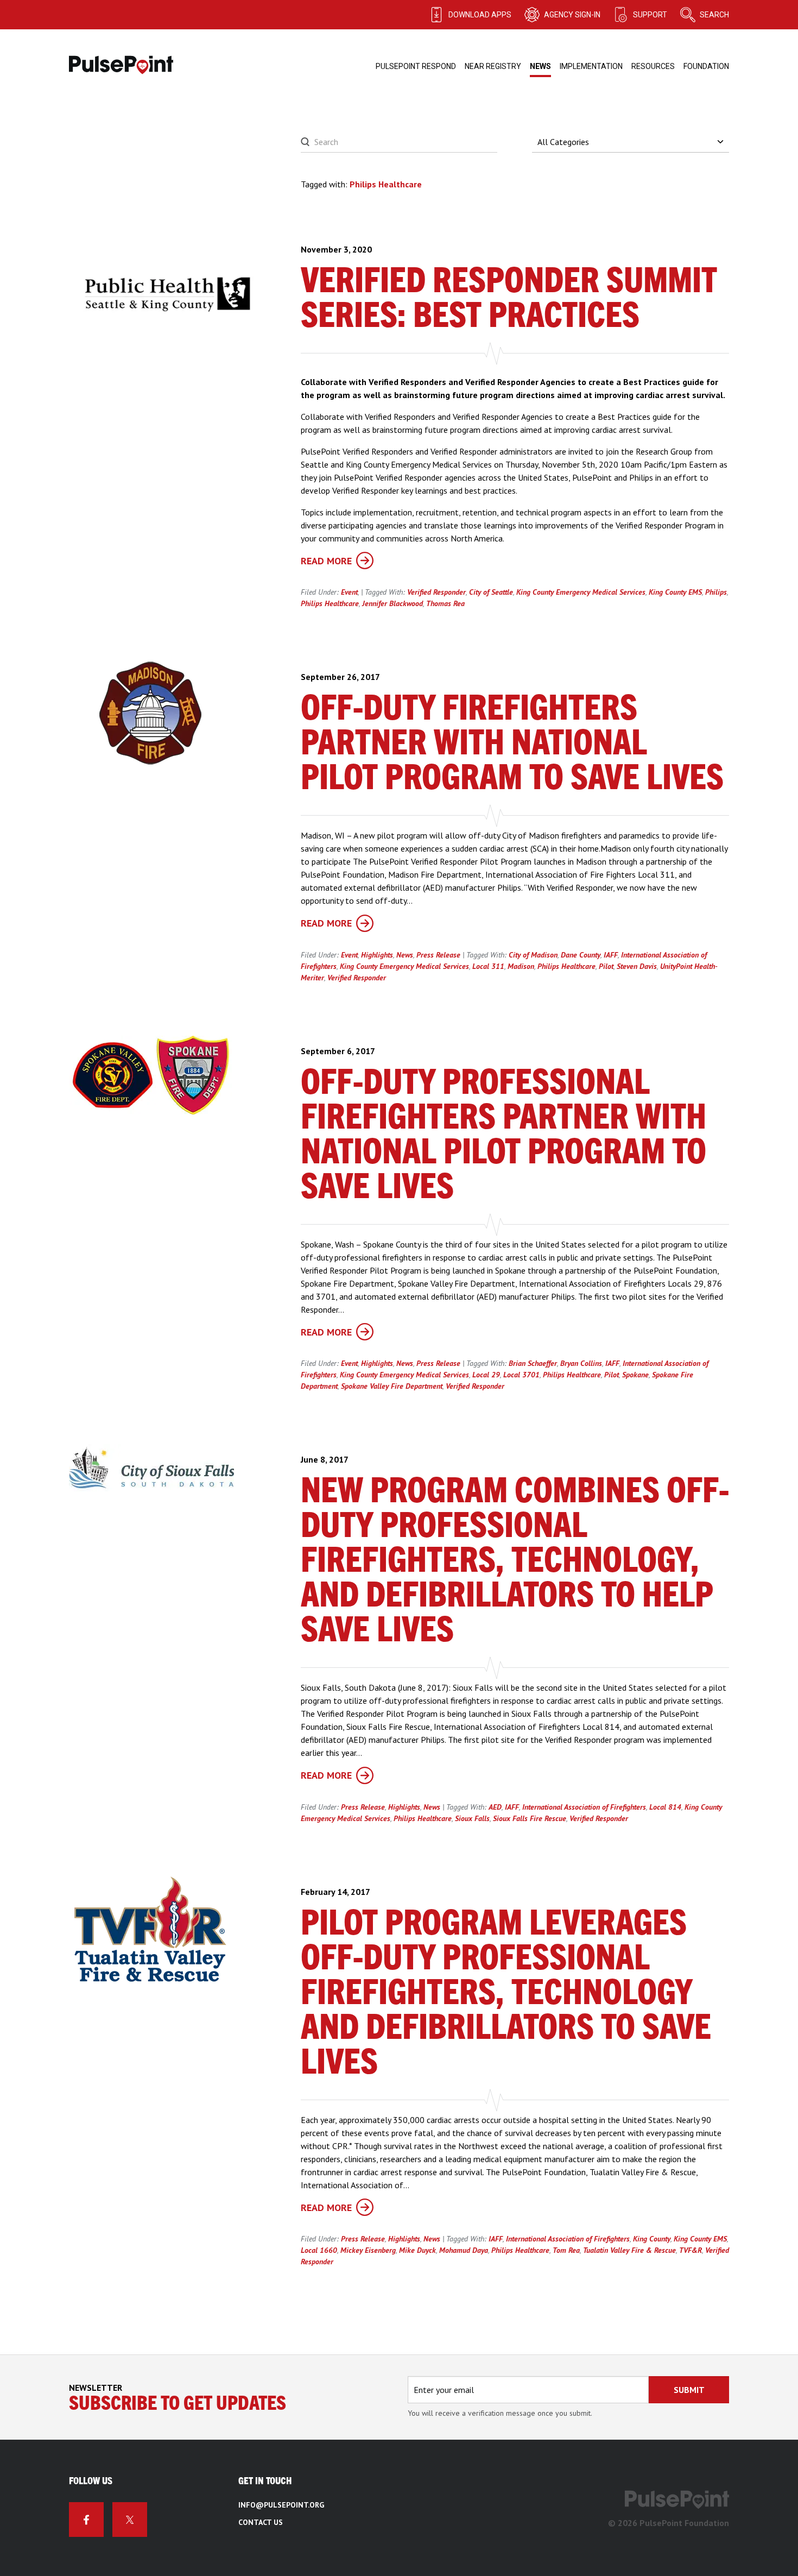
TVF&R (691, 2250)
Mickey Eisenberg (368, 2250)
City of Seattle (491, 592)
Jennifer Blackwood (392, 603)
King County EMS (675, 592)
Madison (521, 966)
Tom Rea (566, 2250)
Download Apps (480, 15)
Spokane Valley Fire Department (392, 1386)
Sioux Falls (472, 1818)
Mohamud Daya (464, 2250)
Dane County (581, 955)
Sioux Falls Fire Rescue (530, 1818)
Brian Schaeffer (533, 1363)
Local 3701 (521, 1375)
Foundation (706, 66)
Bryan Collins (581, 1363)
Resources (653, 66)
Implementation (591, 66)
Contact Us (261, 2522)
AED (495, 1807)
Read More (326, 561)
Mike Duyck (417, 2250)
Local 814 (665, 1807)
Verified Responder (436, 592)
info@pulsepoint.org (281, 2505)
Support (650, 15)
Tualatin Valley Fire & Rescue (629, 2250)
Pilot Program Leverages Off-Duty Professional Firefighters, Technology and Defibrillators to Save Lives (506, 1994)
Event (349, 592)
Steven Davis (637, 966)
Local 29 (486, 1375)
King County (652, 2239)
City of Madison (533, 955)
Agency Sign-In (572, 15)
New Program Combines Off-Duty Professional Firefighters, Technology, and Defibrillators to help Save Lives (515, 1561)
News (540, 66)
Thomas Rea (445, 603)
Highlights (377, 955)
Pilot (606, 966)
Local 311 (488, 966)
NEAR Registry (493, 66)
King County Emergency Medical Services (581, 592)
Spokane (635, 1375)
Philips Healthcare (330, 603)
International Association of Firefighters (584, 1807)
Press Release (438, 955)
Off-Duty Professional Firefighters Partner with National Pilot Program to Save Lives (503, 1136)
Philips (716, 592)
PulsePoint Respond (416, 66)
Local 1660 (319, 2250)
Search (714, 15)
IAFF (611, 955)
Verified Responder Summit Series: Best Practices (509, 299)
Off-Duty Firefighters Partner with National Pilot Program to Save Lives (512, 744)
